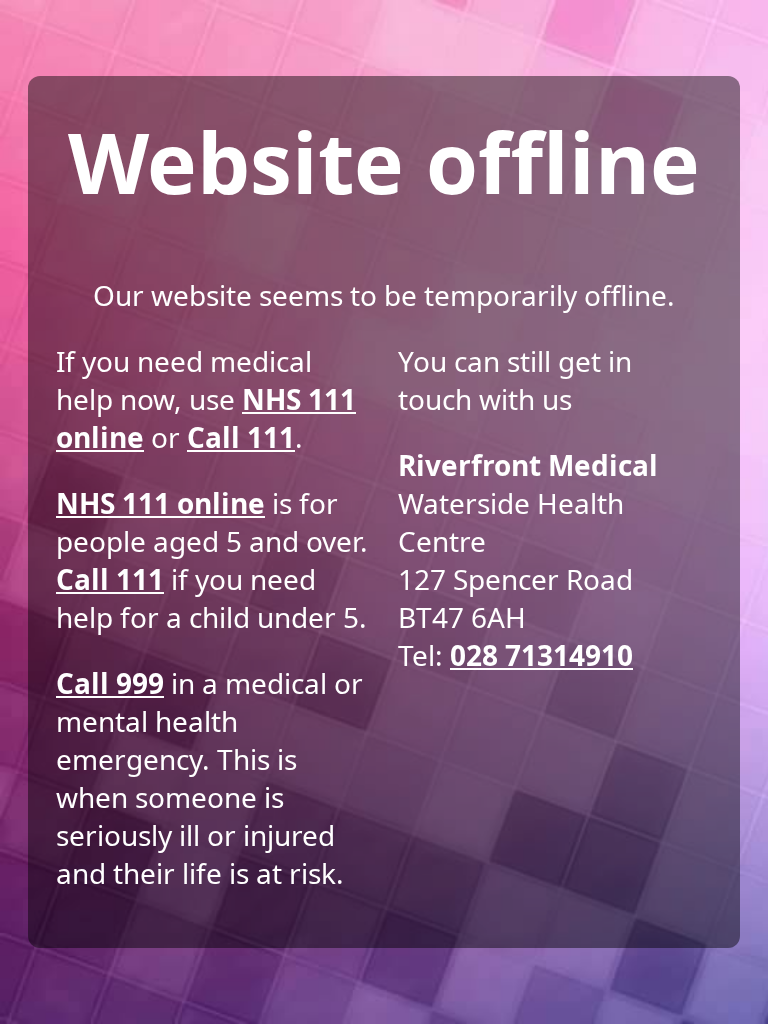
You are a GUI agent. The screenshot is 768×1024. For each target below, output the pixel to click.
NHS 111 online (160, 503)
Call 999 (110, 683)
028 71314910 (541, 655)
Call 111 (241, 437)
